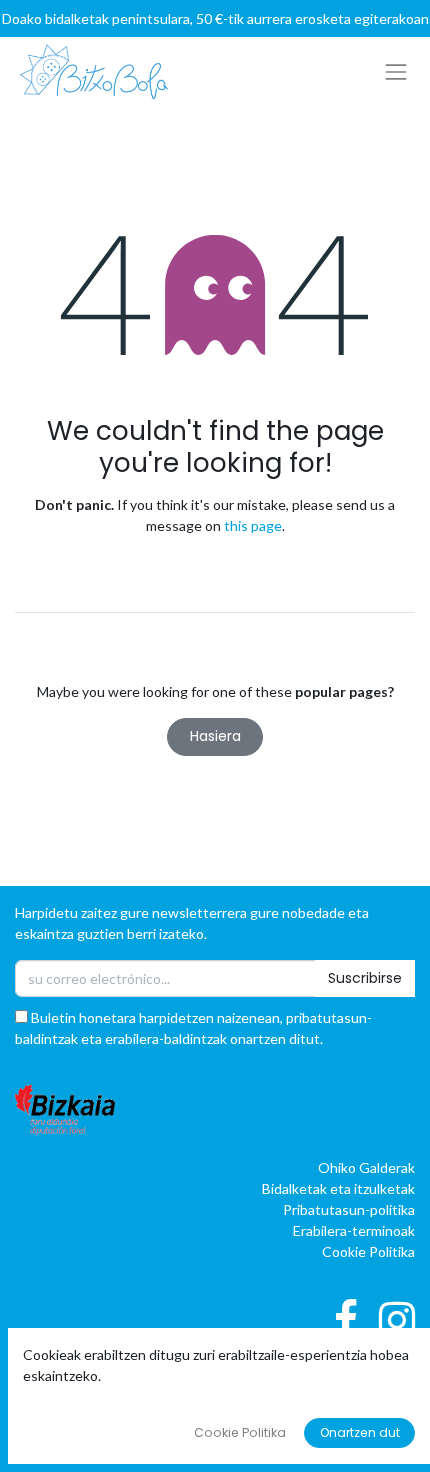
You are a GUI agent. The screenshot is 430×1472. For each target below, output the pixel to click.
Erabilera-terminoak (354, 1230)
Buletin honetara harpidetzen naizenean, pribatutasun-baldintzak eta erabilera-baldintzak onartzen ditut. (193, 1028)
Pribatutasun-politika (349, 1209)
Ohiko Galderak (366, 1167)
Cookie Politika (368, 1251)
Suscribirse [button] (365, 978)
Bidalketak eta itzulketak (338, 1188)
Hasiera (215, 736)
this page (253, 525)
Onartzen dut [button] (360, 1432)
